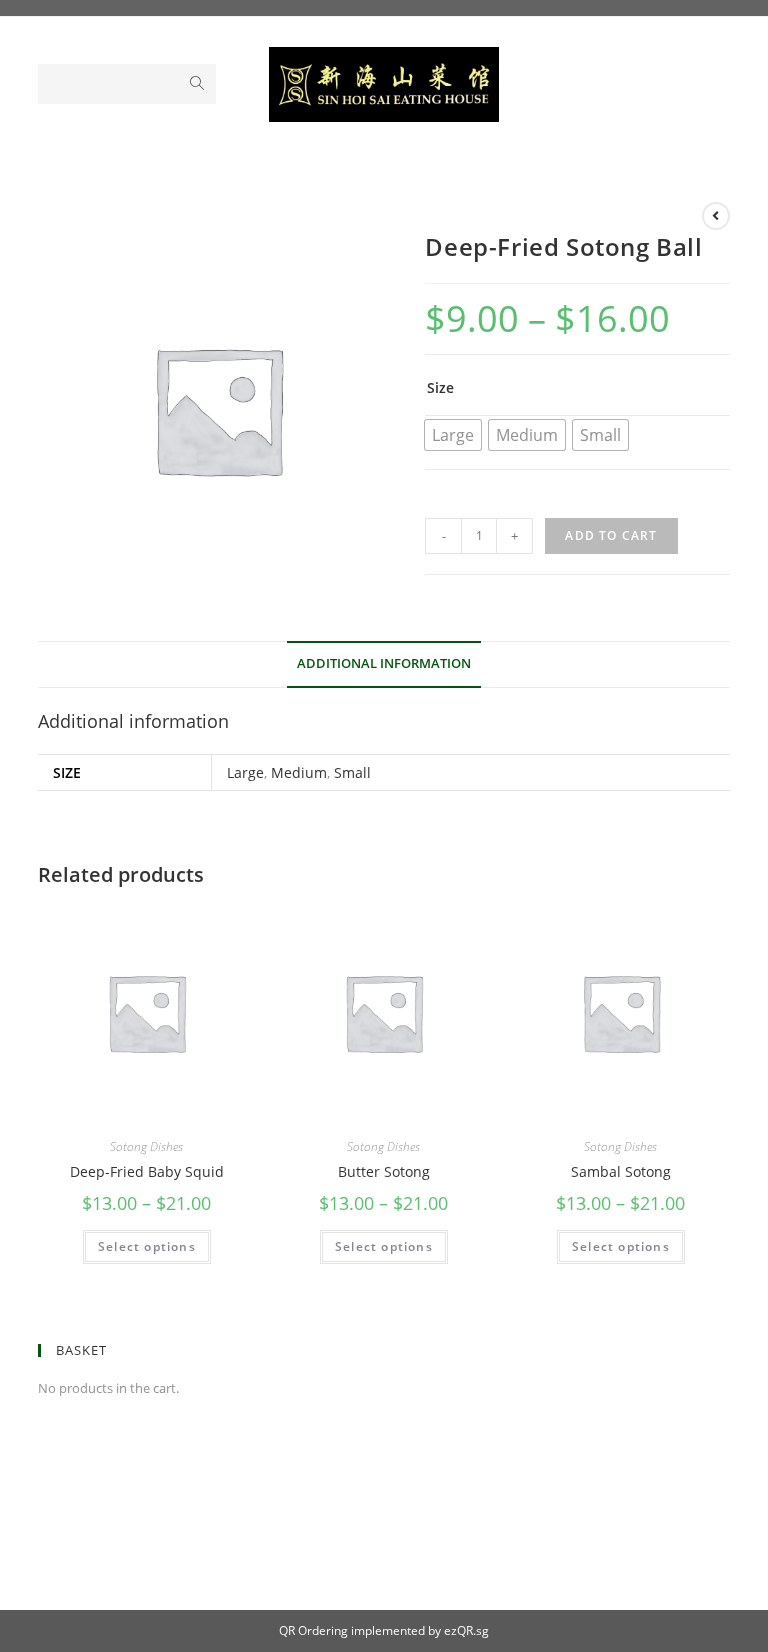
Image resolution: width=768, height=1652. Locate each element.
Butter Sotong (384, 1171)
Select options (147, 1246)
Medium (299, 772)
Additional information (384, 663)
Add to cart (611, 535)
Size (440, 387)
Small (352, 772)
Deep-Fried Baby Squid (147, 1171)
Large (245, 772)
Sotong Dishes (146, 1146)
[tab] (384, 664)
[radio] (453, 435)
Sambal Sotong (621, 1171)
